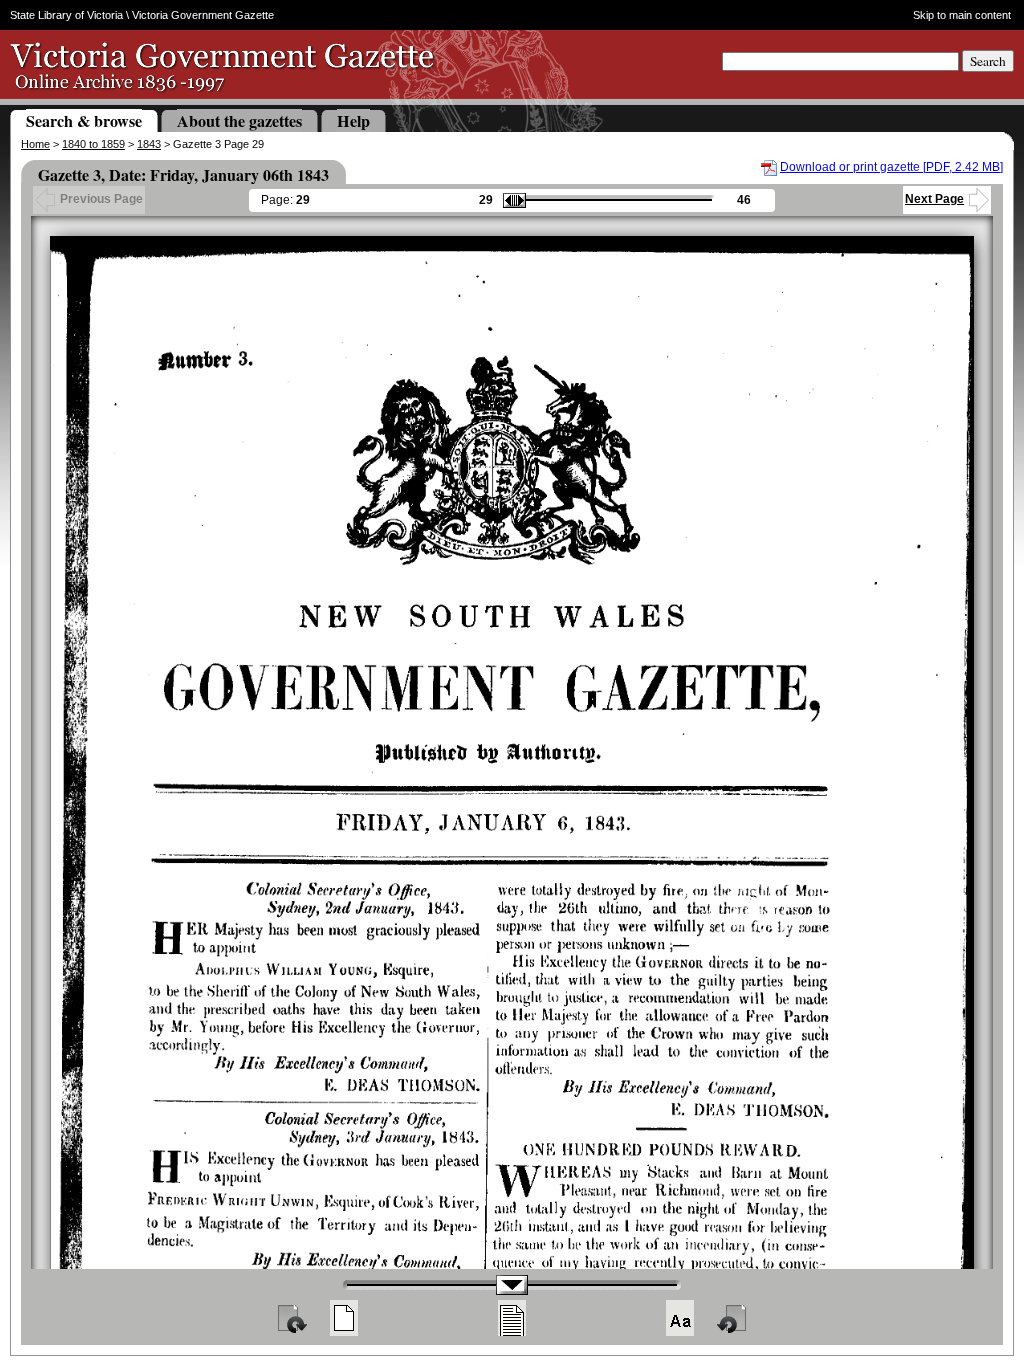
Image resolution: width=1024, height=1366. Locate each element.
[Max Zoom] (680, 1318)
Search (988, 61)
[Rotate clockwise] (291, 1318)
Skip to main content (962, 15)
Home (35, 144)
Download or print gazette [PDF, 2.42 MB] (891, 167)
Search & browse (84, 120)
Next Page (934, 199)
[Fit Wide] (512, 1318)
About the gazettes (239, 120)
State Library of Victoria (66, 15)
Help (353, 120)
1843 (149, 144)
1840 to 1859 (93, 144)
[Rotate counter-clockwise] (733, 1318)
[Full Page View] (344, 1318)
